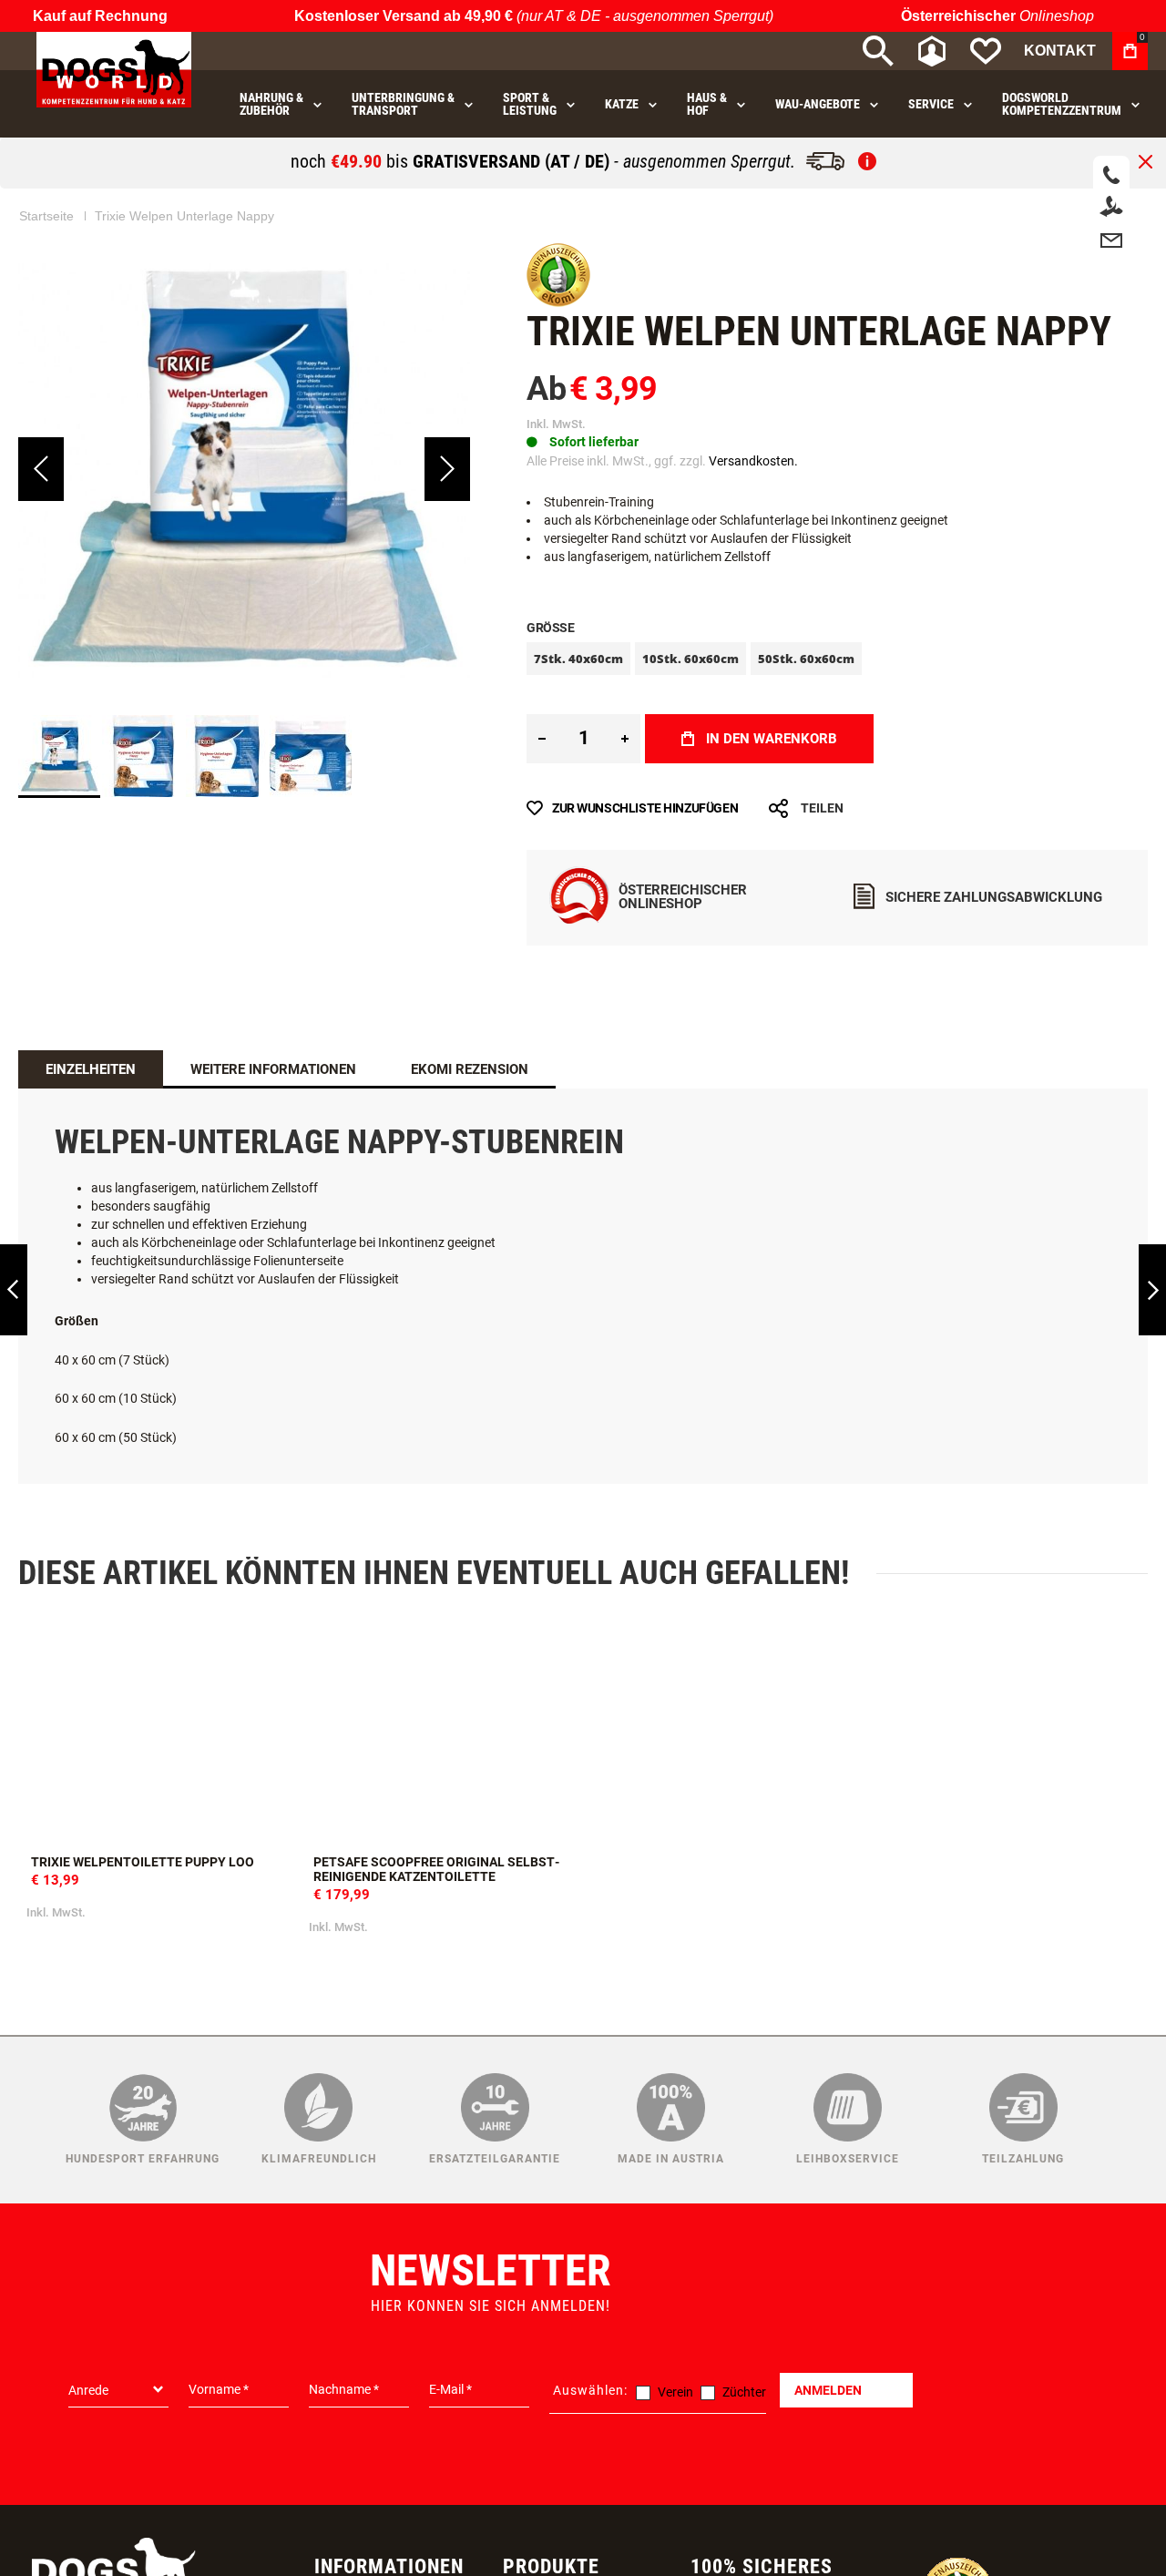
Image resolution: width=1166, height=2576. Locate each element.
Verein (675, 2392)
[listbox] (837, 661)
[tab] (91, 1069)
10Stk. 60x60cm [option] (690, 659)
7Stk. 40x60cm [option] (578, 659)
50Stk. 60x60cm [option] (806, 659)
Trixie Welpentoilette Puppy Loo (159, 1734)
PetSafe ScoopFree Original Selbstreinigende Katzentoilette (442, 1734)
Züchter (744, 2392)
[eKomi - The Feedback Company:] (558, 302)
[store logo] (114, 70)
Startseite (46, 216)
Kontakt (1060, 51)
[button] (41, 469)
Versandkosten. (753, 461)
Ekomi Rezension (470, 1069)
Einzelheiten (91, 1069)
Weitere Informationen (273, 1069)
